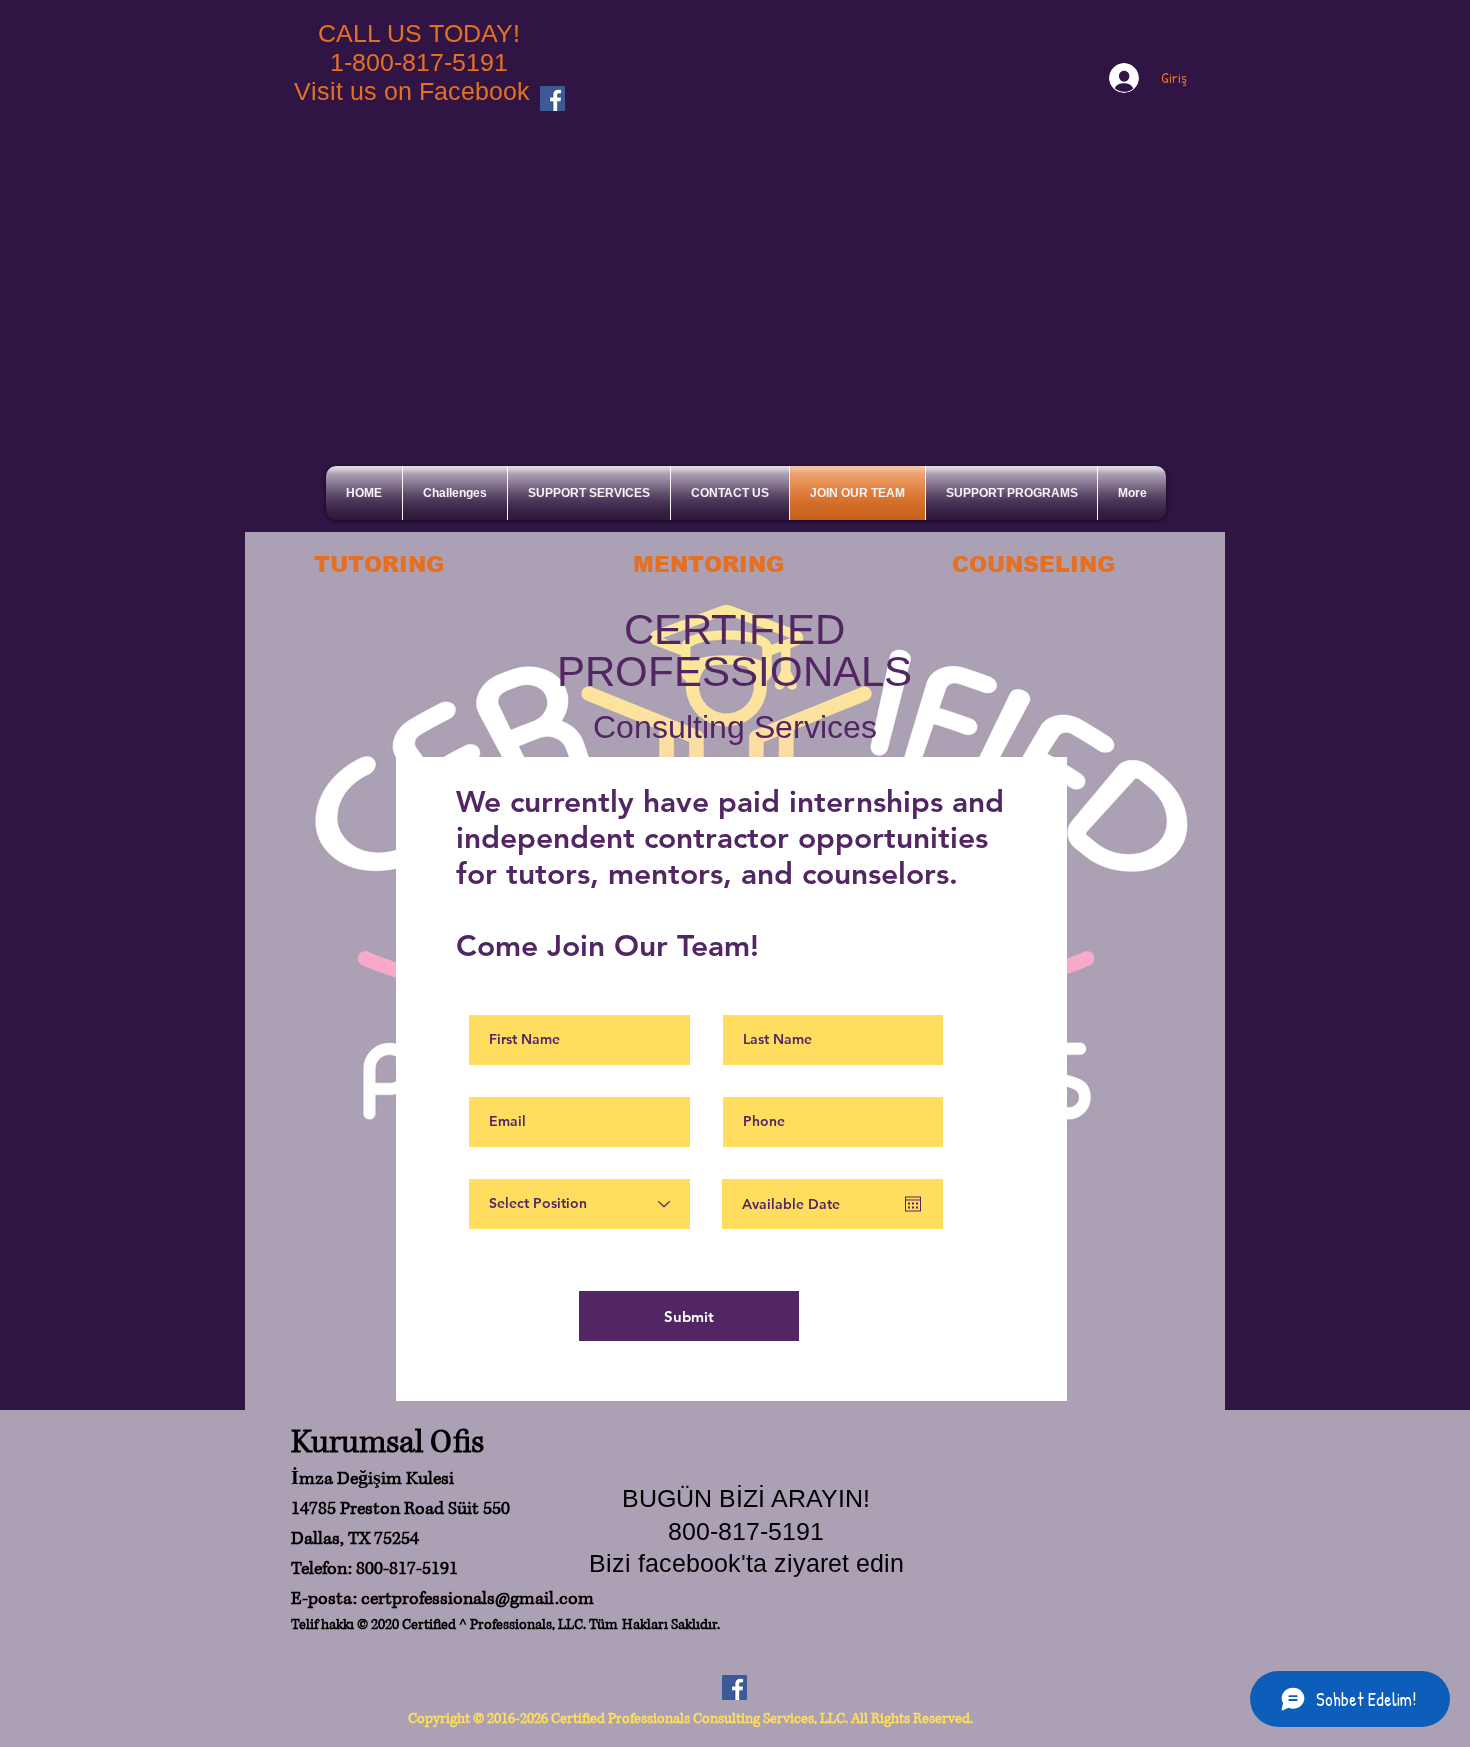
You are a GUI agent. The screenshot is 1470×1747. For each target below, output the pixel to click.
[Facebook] (552, 98)
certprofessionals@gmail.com (477, 1599)
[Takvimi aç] (913, 1204)
